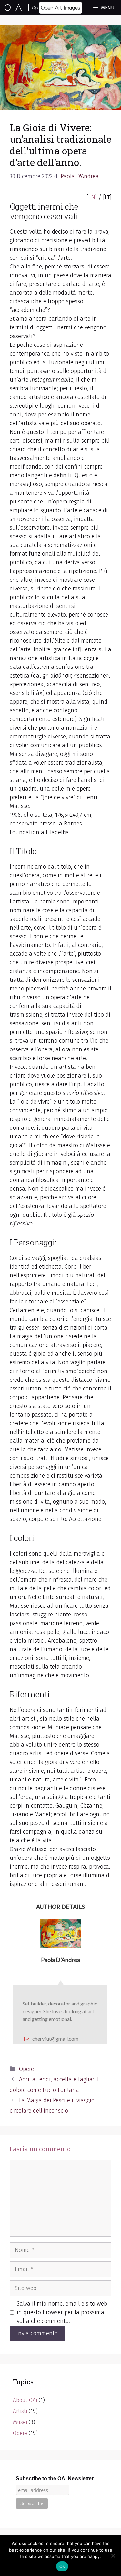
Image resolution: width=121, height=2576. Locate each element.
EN (92, 197)
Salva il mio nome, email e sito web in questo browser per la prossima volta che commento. (62, 2312)
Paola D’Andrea (60, 1960)
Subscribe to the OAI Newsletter (55, 2478)
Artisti (20, 2411)
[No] (113, 2556)
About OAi (25, 2400)
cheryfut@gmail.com (55, 2039)
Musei (20, 2422)
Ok (62, 2566)
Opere (26, 2069)
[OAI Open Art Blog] (32, 8)
